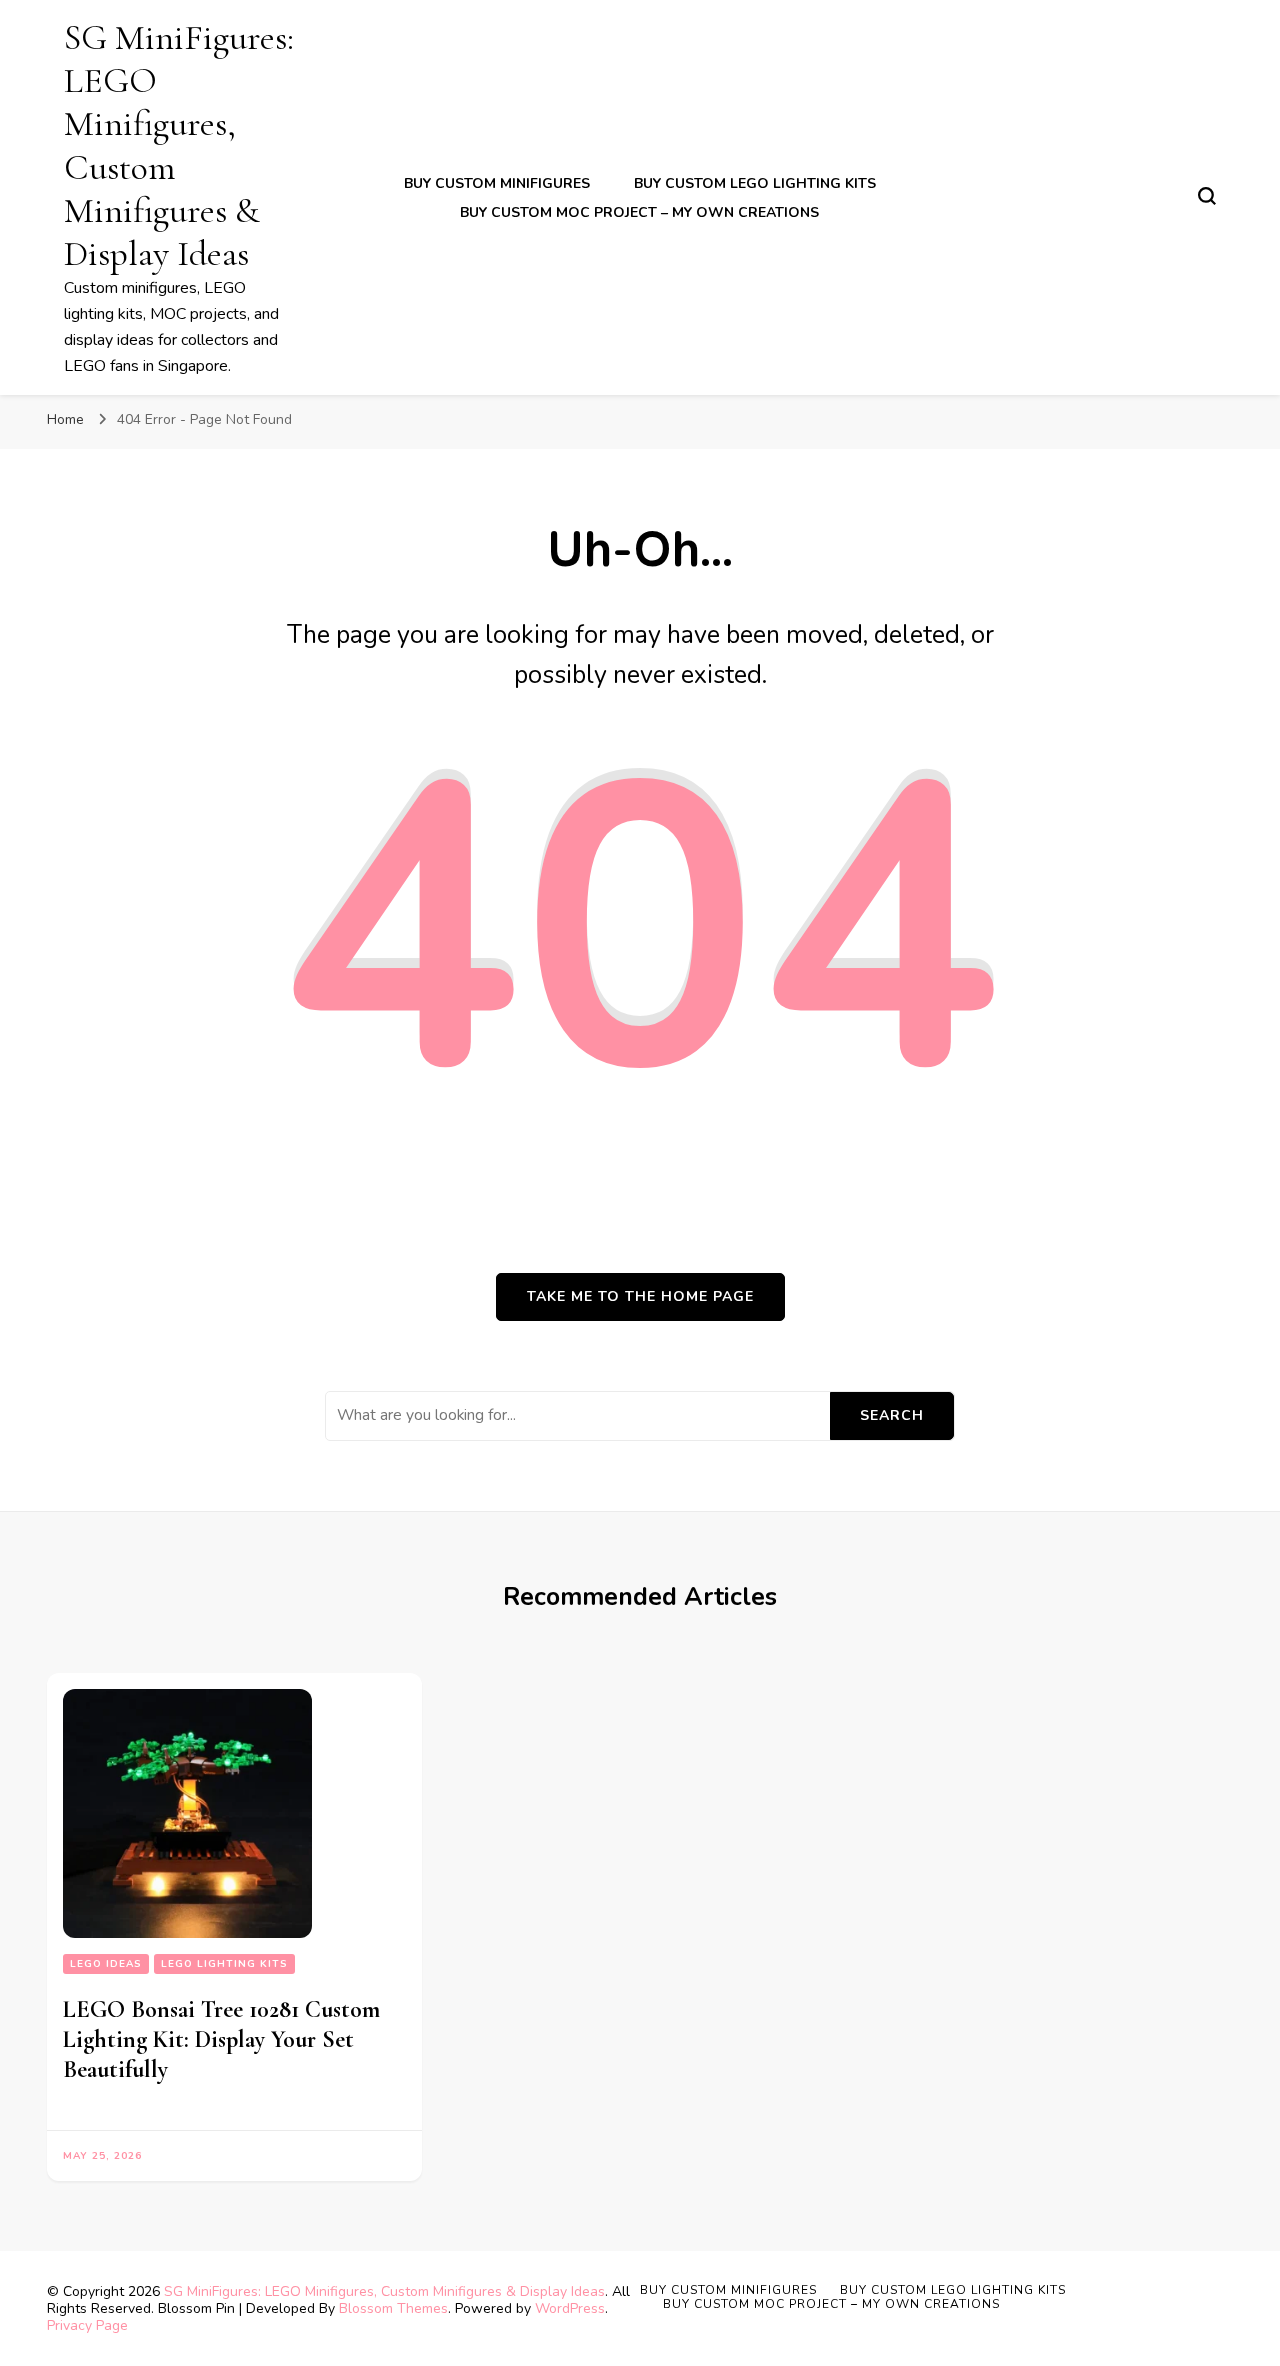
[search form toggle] (1207, 196)
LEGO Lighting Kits (224, 1964)
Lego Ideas (106, 1964)
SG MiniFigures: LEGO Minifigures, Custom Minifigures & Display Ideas (384, 2291)
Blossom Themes (393, 2308)
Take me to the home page (640, 1296)
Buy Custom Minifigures (497, 183)
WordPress (570, 2308)
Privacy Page (87, 2325)
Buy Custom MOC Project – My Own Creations (639, 212)
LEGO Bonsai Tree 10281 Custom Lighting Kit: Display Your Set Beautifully (221, 2039)
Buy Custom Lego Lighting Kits (755, 183)
